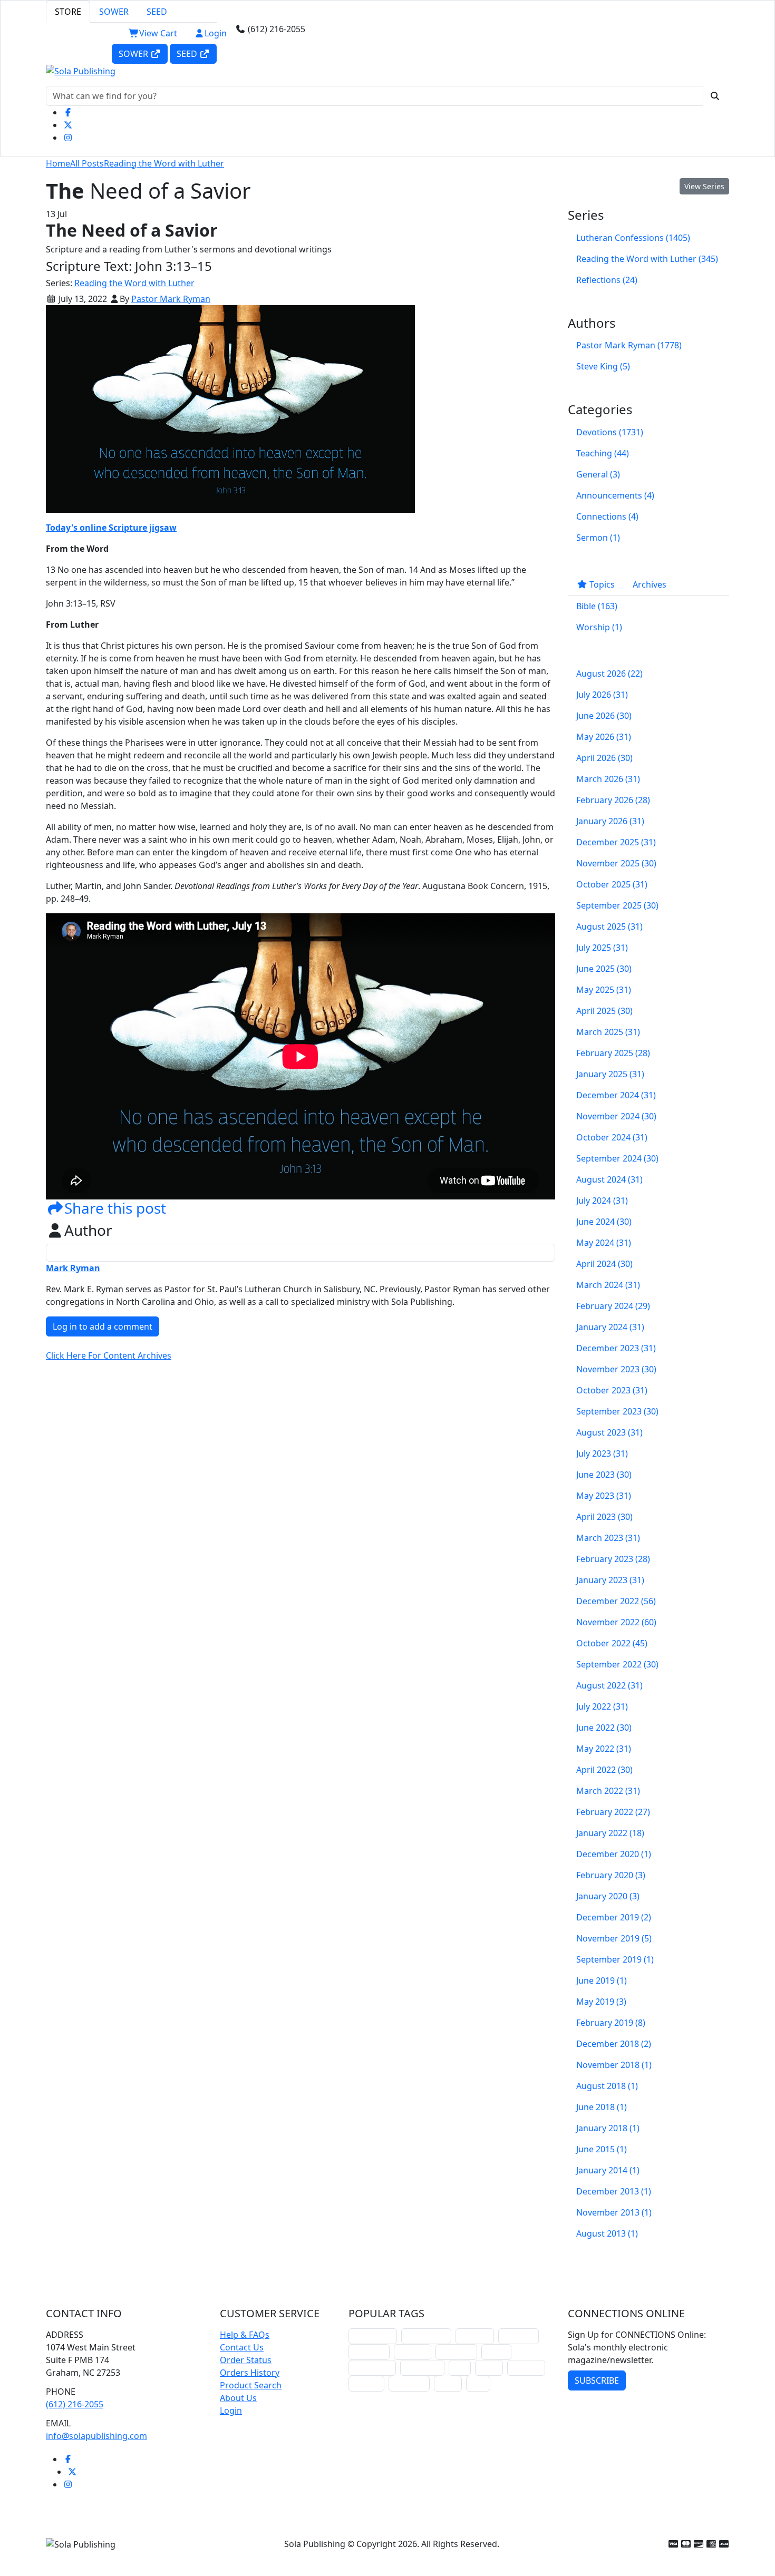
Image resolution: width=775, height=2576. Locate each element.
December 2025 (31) (616, 842)
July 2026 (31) (602, 695)
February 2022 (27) (613, 1812)
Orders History (250, 2373)
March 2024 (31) (608, 1285)
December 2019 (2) (614, 1917)
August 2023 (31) (609, 1432)
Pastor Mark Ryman (171, 299)
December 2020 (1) (614, 1854)
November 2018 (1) (614, 2065)
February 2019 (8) (611, 2023)
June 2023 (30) (604, 1475)
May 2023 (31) (604, 1496)
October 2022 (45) (612, 1643)
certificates (422, 2368)
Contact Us (242, 2347)
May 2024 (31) (604, 1243)
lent (460, 2368)
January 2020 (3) (608, 1896)
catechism (456, 2352)
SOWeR (134, 54)
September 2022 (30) (617, 1664)
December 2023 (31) (616, 1348)
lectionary (369, 2352)
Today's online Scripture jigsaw (111, 528)
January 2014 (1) (608, 2170)
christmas (519, 2336)
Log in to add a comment (103, 1326)
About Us (238, 2398)
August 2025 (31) (609, 926)
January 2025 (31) (610, 1074)
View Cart (158, 33)
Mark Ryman (73, 1268)
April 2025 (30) (604, 1011)
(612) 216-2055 (75, 2404)
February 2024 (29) (613, 1306)
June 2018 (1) (602, 2107)
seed (478, 2383)
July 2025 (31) (602, 948)
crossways (409, 2383)
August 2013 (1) (607, 2233)
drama (496, 2352)
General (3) (598, 474)
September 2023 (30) (617, 1411)
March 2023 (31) (608, 1538)
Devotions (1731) (610, 432)
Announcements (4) (615, 495)
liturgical (475, 2336)
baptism (366, 2383)
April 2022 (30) (604, 1770)
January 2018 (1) (608, 2128)
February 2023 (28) (613, 1559)
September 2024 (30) (617, 1158)
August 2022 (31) (609, 1685)
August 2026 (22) (609, 674)
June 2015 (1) (602, 2149)
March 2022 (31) (608, 1791)
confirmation (426, 2336)
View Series (704, 186)
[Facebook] (68, 112)
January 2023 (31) (610, 1580)
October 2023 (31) (612, 1390)
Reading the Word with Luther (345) (647, 259)
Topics (601, 584)
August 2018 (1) (607, 2086)
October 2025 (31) (612, 884)
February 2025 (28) (613, 1053)
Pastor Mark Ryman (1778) (629, 345)
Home (58, 163)
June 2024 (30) (604, 1222)
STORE (68, 12)
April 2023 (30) (604, 1517)
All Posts (87, 163)
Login (216, 33)
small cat (526, 2368)
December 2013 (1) (614, 2191)
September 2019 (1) (615, 1959)
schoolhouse (373, 2336)
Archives (650, 584)
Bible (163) (597, 606)
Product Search (251, 2385)
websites (413, 2352)
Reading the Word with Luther (164, 163)
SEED (157, 12)
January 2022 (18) (610, 1833)
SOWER (114, 12)
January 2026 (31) (610, 821)
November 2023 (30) (616, 1369)
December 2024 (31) (616, 1095)
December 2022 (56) (616, 1601)
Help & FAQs (245, 2335)
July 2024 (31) (602, 1201)
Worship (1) (599, 627)
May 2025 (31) (604, 990)
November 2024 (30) (616, 1116)
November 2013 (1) (614, 2212)
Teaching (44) (603, 453)
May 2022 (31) (604, 1749)
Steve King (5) (603, 366)
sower (448, 2383)
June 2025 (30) (604, 969)
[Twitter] (68, 125)
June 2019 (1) (602, 1980)
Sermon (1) (598, 538)
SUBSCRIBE (597, 2380)
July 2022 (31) (602, 1706)
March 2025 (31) (608, 1032)
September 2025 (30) (617, 905)
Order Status (246, 2360)
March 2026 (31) (608, 779)
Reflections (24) (607, 280)
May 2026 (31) (604, 737)
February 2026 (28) (613, 800)
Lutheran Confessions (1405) (633, 238)
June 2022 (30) (604, 1728)
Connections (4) (607, 516)
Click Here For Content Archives (109, 1355)
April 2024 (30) (604, 1264)
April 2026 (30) (604, 758)
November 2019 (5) (614, 1938)
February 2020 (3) (611, 1875)
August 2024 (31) (609, 1179)
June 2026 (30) (604, 716)
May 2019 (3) (601, 2002)
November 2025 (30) (616, 863)
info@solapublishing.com (96, 2436)
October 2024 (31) (612, 1137)
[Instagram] (68, 138)
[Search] (715, 96)
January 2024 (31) (610, 1327)
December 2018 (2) (614, 2044)
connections (372, 2368)
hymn (489, 2368)
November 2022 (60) (616, 1622)
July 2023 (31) (602, 1453)
